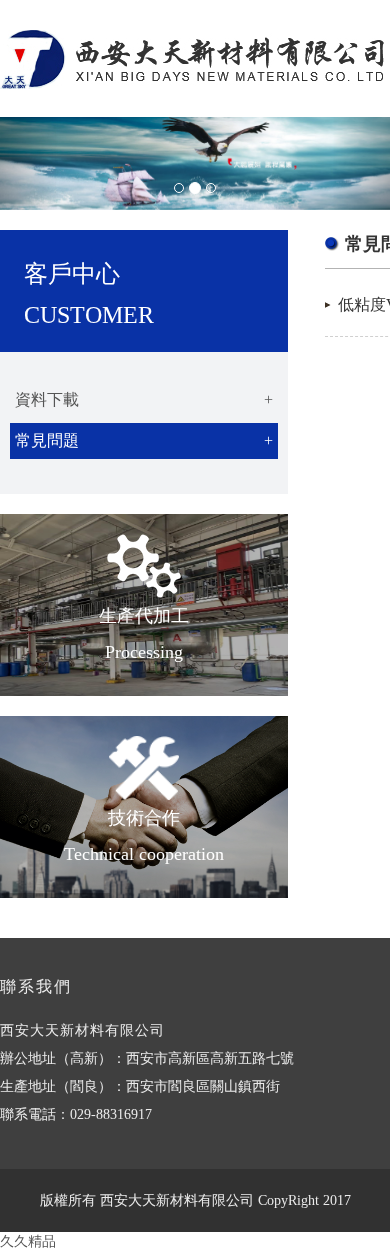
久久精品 (28, 1241)
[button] (29, 163)
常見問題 (144, 440)
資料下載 (144, 399)
